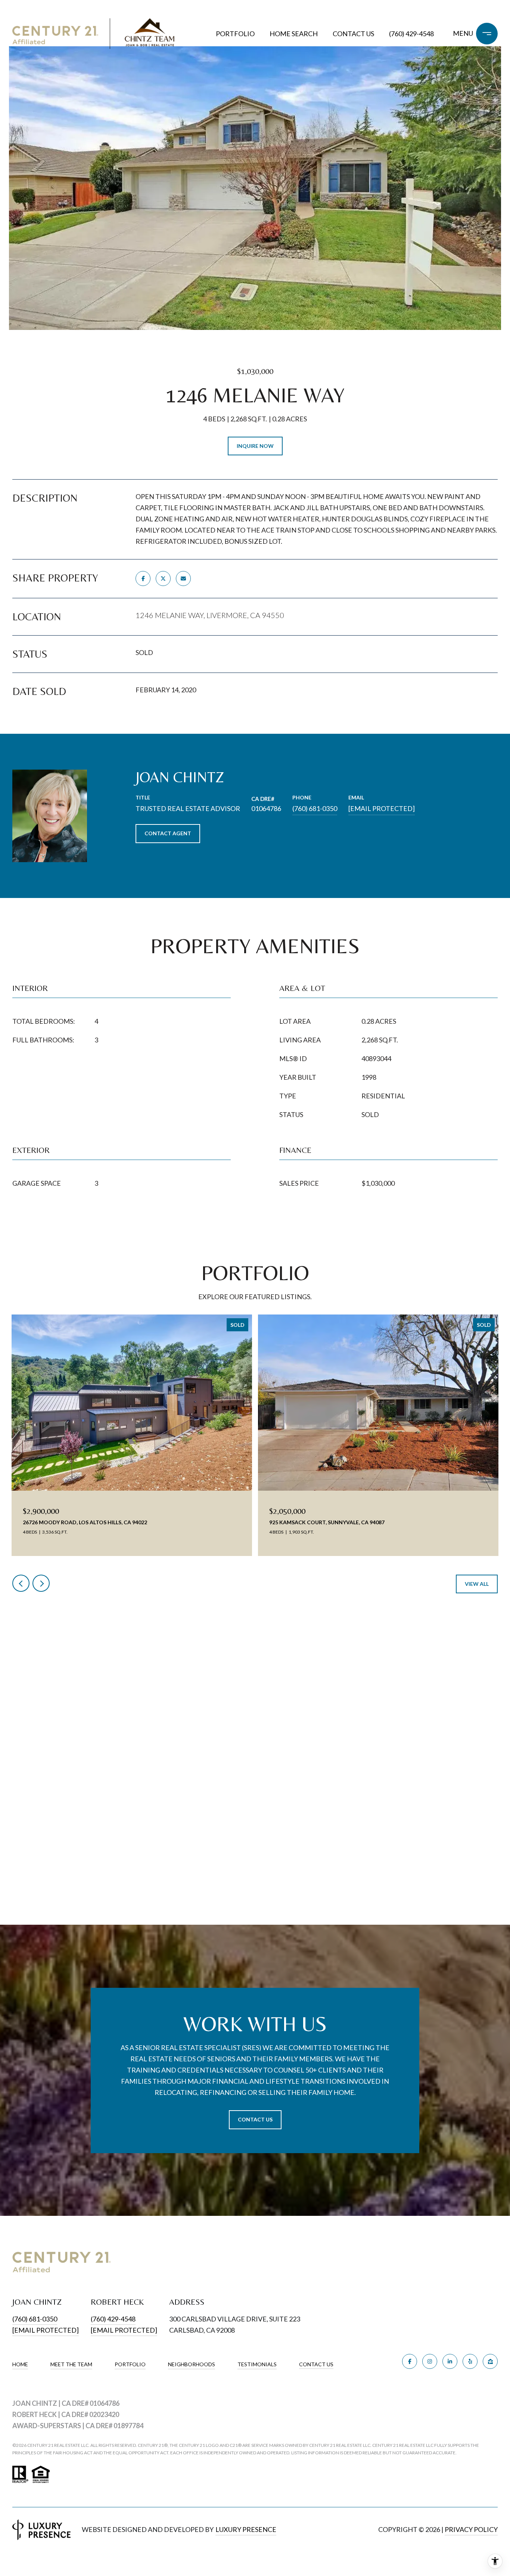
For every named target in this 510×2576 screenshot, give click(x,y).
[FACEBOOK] (410, 2361)
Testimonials (257, 2364)
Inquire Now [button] (255, 446)
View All (477, 1584)
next (41, 1583)
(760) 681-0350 (315, 808)
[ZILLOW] (490, 2361)
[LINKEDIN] (450, 2361)
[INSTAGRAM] (430, 2361)
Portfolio (235, 34)
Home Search (294, 34)
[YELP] (470, 2361)
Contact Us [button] (255, 2119)
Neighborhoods (192, 2364)
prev (21, 1583)
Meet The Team (71, 2364)
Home (20, 2364)
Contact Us (316, 2364)
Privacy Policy (471, 2529)
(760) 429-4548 (411, 34)
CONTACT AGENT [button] (168, 833)
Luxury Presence (246, 2529)
